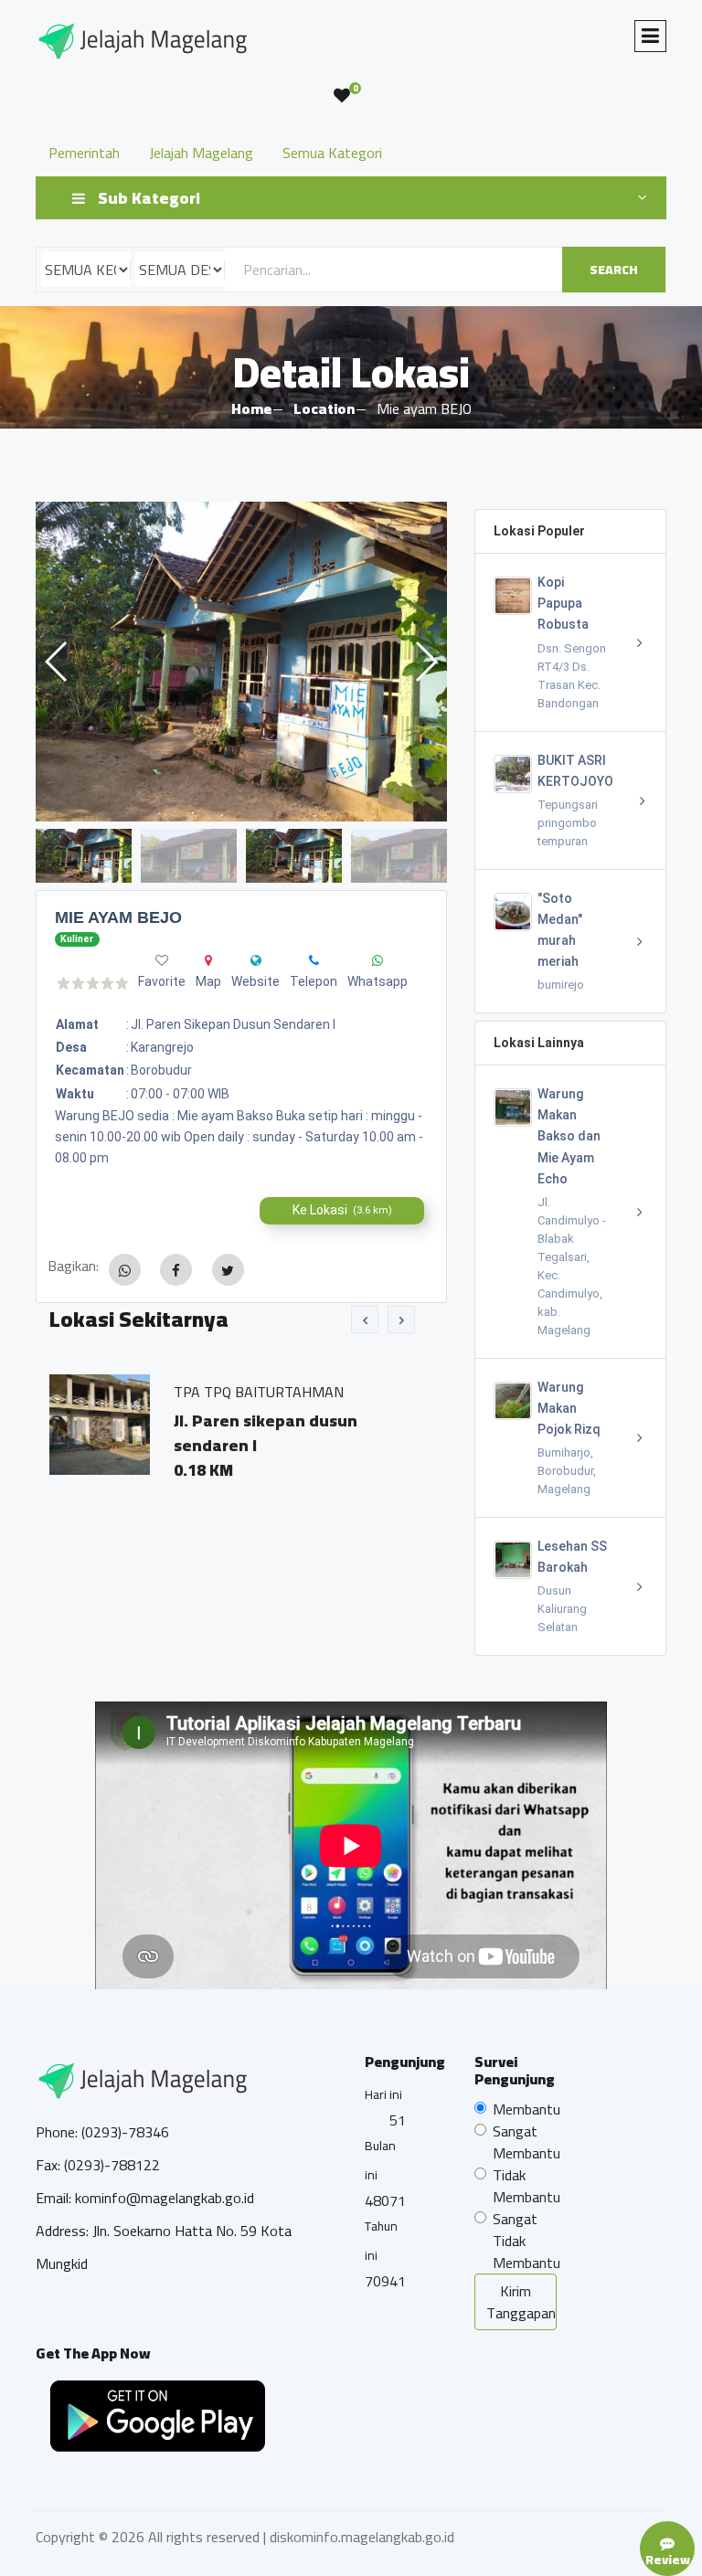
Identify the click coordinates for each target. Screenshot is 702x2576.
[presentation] (365, 1320)
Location (324, 408)
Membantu (526, 2109)
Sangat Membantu (526, 2142)
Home (251, 408)
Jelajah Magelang (201, 153)
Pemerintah (84, 153)
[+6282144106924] (314, 960)
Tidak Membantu (526, 2186)
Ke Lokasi (342, 1210)
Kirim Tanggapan (521, 2302)
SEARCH (614, 270)
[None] (256, 960)
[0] (342, 96)
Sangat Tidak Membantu (526, 2241)
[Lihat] (241, 662)
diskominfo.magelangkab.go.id (362, 2537)
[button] (425, 662)
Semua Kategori (332, 153)
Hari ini (383, 2094)
